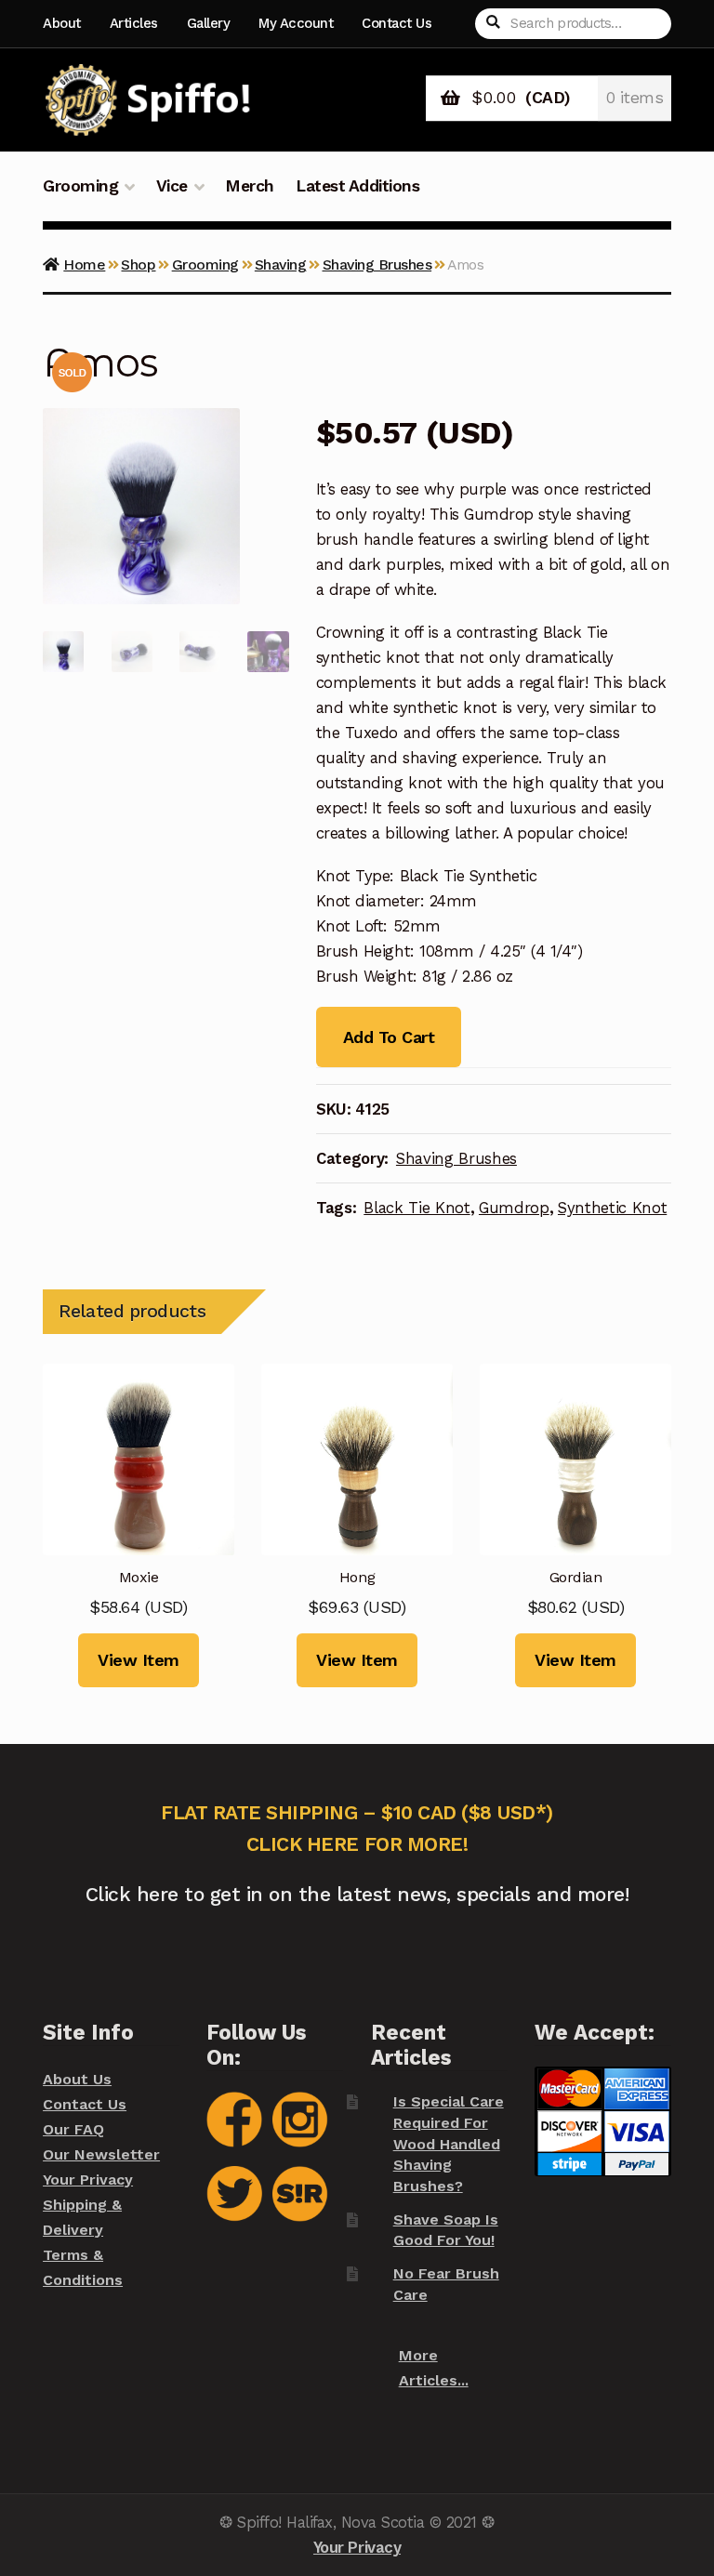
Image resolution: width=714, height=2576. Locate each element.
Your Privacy (88, 2180)
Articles (134, 23)
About (62, 23)
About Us (77, 2079)
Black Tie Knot (416, 1208)
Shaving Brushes (377, 264)
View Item (139, 1660)
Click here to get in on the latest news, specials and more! (357, 1894)
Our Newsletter (101, 2154)
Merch (250, 186)
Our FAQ (73, 2129)
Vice (172, 186)
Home (84, 264)
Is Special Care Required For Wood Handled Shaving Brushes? (449, 2144)
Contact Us (397, 23)
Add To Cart (389, 1037)
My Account (296, 23)
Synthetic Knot (612, 1208)
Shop (138, 264)
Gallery (209, 23)
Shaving (281, 264)
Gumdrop (514, 1208)
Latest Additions (357, 186)
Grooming (80, 186)
